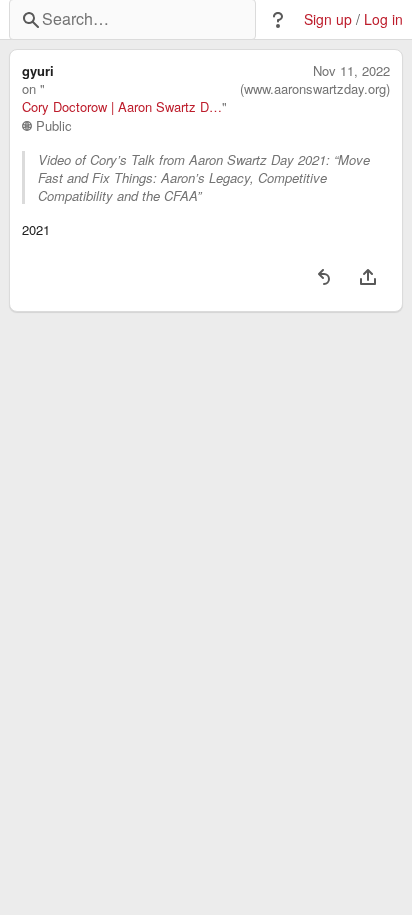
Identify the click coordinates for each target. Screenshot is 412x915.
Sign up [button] (328, 19)
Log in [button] (383, 19)
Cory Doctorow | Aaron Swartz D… (122, 107)
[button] (278, 20)
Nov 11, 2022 (351, 71)
